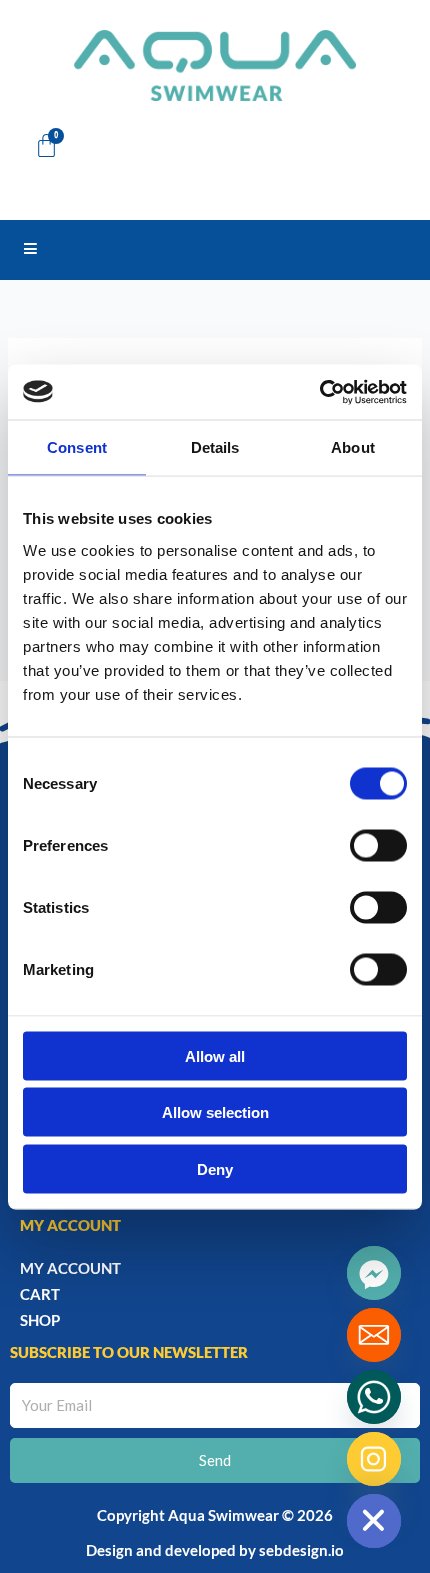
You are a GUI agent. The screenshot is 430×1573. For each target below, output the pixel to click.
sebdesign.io (301, 1550)
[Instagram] (374, 1459)
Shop (40, 1320)
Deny (215, 1168)
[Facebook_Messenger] (374, 1273)
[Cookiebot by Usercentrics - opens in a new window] (319, 392)
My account (70, 1268)
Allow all (215, 1055)
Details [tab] (215, 447)
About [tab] (353, 447)
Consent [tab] (77, 447)
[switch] (378, 845)
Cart (40, 1294)
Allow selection (215, 1112)
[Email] (374, 1335)
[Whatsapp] (374, 1397)
